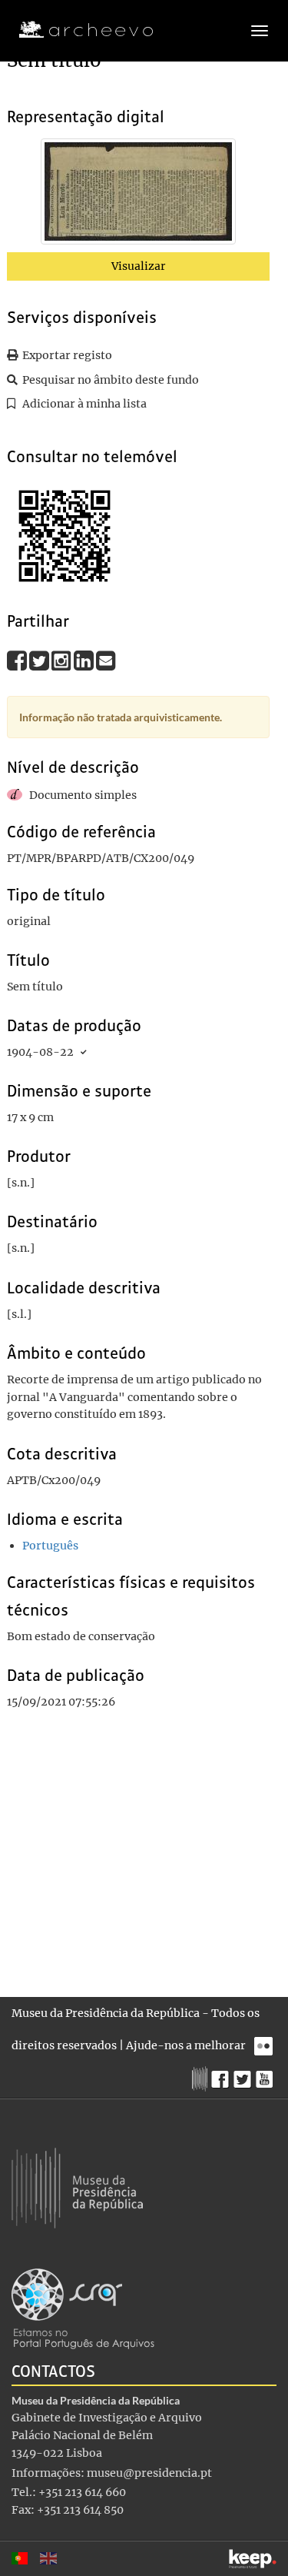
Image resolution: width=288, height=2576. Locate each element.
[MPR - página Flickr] (265, 2042)
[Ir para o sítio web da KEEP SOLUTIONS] (253, 2559)
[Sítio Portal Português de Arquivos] (83, 2308)
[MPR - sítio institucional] (202, 2077)
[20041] (138, 195)
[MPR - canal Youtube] (266, 2075)
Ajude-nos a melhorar (186, 2045)
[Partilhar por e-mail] (106, 661)
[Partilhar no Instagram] (63, 661)
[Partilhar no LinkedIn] (85, 661)
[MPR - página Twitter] (245, 2075)
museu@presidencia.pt (149, 2473)
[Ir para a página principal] (76, 30)
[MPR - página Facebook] (222, 2075)
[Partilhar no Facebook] (18, 661)
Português (50, 1546)
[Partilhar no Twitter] (40, 661)
